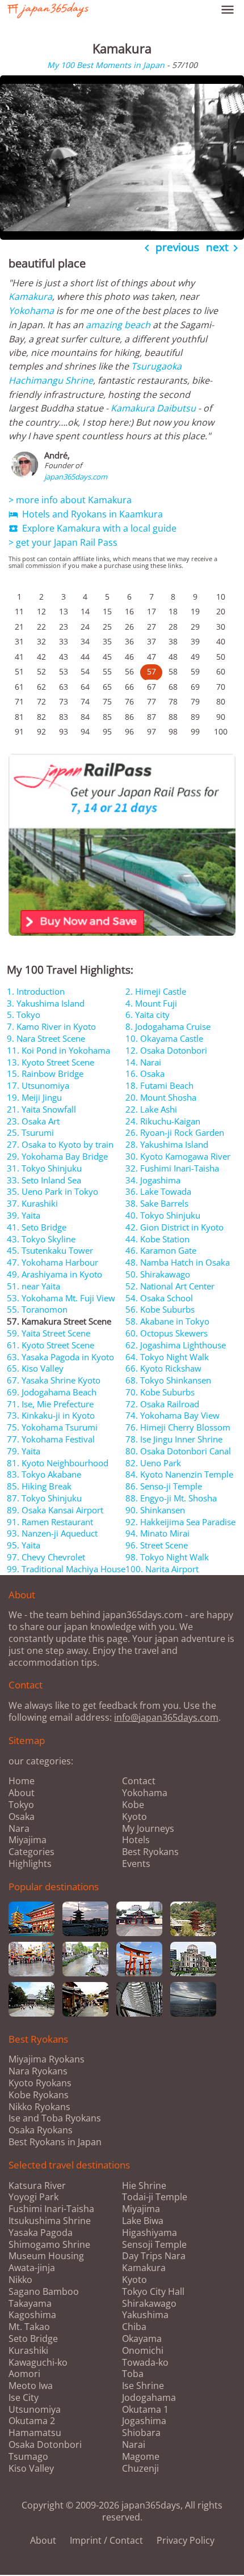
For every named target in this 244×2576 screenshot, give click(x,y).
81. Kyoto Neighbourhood (58, 1463)
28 (173, 627)
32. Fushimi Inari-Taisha (172, 1168)
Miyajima (28, 1840)
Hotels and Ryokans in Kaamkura (86, 514)
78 (173, 701)
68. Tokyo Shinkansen (168, 1380)
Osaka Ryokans (41, 2130)
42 (41, 657)
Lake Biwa (143, 2221)
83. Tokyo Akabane (44, 1474)
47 (152, 657)
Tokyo (21, 1805)
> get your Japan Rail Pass (63, 542)
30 (221, 627)
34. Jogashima (153, 1180)
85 (107, 717)
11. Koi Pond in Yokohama (58, 1050)
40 (221, 641)
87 (152, 717)
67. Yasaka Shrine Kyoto (54, 1380)
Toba (133, 2374)
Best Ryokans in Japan (55, 2142)
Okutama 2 (32, 2421)
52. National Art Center (170, 1286)
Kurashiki (28, 2351)
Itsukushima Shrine (50, 2221)
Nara (19, 1828)
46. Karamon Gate (161, 1250)
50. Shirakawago (158, 1274)
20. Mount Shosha (161, 1097)
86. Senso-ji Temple (164, 1486)
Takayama (30, 2304)
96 (129, 731)
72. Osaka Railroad (162, 1404)
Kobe (133, 1805)
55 (107, 671)
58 (173, 671)
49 (195, 657)
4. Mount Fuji (151, 1003)
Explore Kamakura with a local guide (92, 528)
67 (152, 687)
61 (19, 687)
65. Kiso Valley (35, 1368)
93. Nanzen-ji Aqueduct (52, 1533)
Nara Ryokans (38, 2071)
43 (64, 657)
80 (221, 701)
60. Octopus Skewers (167, 1333)
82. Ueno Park (153, 1463)
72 (41, 701)
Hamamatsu (35, 2433)
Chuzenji (140, 2469)
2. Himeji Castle (156, 991)
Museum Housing (46, 2256)
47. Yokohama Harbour (52, 1262)
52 (41, 671)
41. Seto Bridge (37, 1227)
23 (64, 627)
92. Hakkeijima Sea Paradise (180, 1522)
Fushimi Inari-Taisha (51, 2209)
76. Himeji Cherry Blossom (178, 1427)
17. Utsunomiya (38, 1085)
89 (195, 717)
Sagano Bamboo (44, 2292)
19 (195, 611)
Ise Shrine (143, 2386)
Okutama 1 (145, 2410)
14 (85, 611)
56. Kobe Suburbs (160, 1309)
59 (195, 671)
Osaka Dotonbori (45, 2445)
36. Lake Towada (158, 1191)
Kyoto (134, 1817)
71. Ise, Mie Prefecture (50, 1404)
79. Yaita (24, 1451)
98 (173, 731)
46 (129, 657)
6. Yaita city (148, 1015)
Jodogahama (149, 2398)
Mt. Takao (29, 2327)
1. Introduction (36, 991)
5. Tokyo (24, 1015)
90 (221, 717)
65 (107, 687)
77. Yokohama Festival (51, 1439)
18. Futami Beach (159, 1085)
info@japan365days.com (166, 1717)
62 (41, 687)
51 (19, 671)
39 (195, 641)
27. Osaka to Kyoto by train (60, 1144)
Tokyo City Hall (153, 2292)
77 (152, 701)
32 (41, 641)
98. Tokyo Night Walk (167, 1557)
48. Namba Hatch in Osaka (178, 1262)
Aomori (24, 2374)
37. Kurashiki (32, 1203)
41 (19, 657)
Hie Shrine (144, 2186)
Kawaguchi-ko (38, 2363)
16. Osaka (145, 1073)
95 (107, 731)
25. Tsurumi (30, 1132)
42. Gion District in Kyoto (174, 1227)
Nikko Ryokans (39, 2107)
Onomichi (143, 2351)
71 (19, 701)
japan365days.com (76, 477)
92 (41, 731)
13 (64, 611)
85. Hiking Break (39, 1486)
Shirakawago (149, 2304)
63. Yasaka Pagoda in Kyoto (60, 1357)
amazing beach (118, 325)
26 (129, 627)
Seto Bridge (33, 2339)
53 (64, 671)
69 (195, 687)
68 (173, 687)
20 (221, 611)
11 (19, 611)
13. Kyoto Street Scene (51, 1062)
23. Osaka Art (33, 1121)
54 (85, 671)
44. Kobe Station (157, 1239)
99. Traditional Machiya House (66, 1569)
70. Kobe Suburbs (160, 1392)
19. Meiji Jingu (34, 1097)
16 (129, 611)
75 (107, 701)
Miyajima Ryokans (47, 2059)
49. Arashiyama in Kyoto (54, 1274)
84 (85, 717)
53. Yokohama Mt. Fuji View (61, 1298)
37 (152, 641)
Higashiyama (150, 2233)
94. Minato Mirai (157, 1533)
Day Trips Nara (154, 2256)
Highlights (30, 1864)
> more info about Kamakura (70, 500)
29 (195, 627)
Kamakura (30, 296)
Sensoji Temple (154, 2245)
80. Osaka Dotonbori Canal (178, 1451)
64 (85, 687)
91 (19, 731)
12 (41, 611)
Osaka (22, 1817)
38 (173, 641)
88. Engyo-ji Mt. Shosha (171, 1498)
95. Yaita (24, 1545)
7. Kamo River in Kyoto (51, 1026)
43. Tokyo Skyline (41, 1239)
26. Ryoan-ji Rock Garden (175, 1132)
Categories (31, 1852)
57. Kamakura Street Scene (59, 1321)
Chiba (134, 2327)
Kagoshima (32, 2315)
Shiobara (141, 2433)
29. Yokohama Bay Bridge (57, 1156)
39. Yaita (24, 1215)
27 (152, 627)
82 (41, 717)
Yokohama (31, 311)
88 (173, 717)
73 (64, 701)
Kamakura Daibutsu (153, 408)
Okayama (142, 2339)
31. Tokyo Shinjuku (44, 1168)
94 (85, 731)
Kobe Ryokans (39, 2095)
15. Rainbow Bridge (45, 1073)
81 (19, 717)
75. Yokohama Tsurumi (52, 1427)
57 (152, 671)
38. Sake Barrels (157, 1203)
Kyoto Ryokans (40, 2083)
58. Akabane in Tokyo (167, 1321)
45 (107, 657)
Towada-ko (145, 2363)
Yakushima (145, 2315)
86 (129, 717)
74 (85, 701)
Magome (141, 2457)
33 (64, 641)
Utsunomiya (35, 2410)
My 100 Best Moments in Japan (106, 65)
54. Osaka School (159, 1298)
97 (152, 731)
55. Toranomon (37, 1309)
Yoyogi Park (33, 2197)
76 (129, 701)
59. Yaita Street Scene (49, 1333)
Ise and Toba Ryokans (55, 2118)
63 (64, 687)
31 (19, 641)
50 (221, 657)
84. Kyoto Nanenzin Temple (179, 1474)
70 (221, 687)
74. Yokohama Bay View (173, 1415)
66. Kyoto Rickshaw (163, 1368)
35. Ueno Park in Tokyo (52, 1191)
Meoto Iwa (31, 2386)
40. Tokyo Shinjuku (163, 1215)
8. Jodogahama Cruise (168, 1026)
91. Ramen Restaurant (50, 1522)
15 (107, 611)
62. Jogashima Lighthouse (176, 1345)
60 (221, 671)
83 (64, 717)
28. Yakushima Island (167, 1144)
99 (195, 731)
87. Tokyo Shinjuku (44, 1498)
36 (129, 641)
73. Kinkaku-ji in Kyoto (51, 1415)
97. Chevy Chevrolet (46, 1557)
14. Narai (143, 1062)
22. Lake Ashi (151, 1109)
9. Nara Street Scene (46, 1038)
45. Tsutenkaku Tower (50, 1250)
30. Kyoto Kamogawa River (178, 1156)
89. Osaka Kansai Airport (55, 1510)
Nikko (20, 2280)
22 (41, 627)
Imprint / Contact (106, 2540)
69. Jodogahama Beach (52, 1392)
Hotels (136, 1840)
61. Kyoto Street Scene (51, 1345)
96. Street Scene (157, 1545)
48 (173, 657)
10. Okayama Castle (164, 1038)
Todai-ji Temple (155, 2197)
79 (195, 701)
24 (85, 627)
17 (152, 611)
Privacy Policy (186, 2540)
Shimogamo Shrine (49, 2245)
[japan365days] (102, 10)
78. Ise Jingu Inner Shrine (174, 1439)
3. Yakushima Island (46, 1003)
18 (173, 611)
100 (221, 731)
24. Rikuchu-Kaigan (163, 1121)
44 (85, 657)
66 (129, 687)
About (22, 1793)
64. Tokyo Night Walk (167, 1357)
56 (129, 671)
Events (136, 1864)
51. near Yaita (33, 1286)
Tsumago (28, 2457)
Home (22, 1781)
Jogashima (144, 2421)
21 (19, 627)
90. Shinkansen (155, 1510)
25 (107, 627)
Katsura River (37, 2186)
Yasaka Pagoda (41, 2233)
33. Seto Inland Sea (44, 1180)
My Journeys (148, 1828)
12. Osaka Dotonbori (166, 1050)
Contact (139, 1781)
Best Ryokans (150, 1852)
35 (107, 641)
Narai (134, 2445)
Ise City (24, 2398)
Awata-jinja (32, 2268)
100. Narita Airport (162, 1569)
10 (221, 597)
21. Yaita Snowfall (41, 1109)
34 (85, 641)
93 (64, 731)
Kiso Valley (31, 2469)
